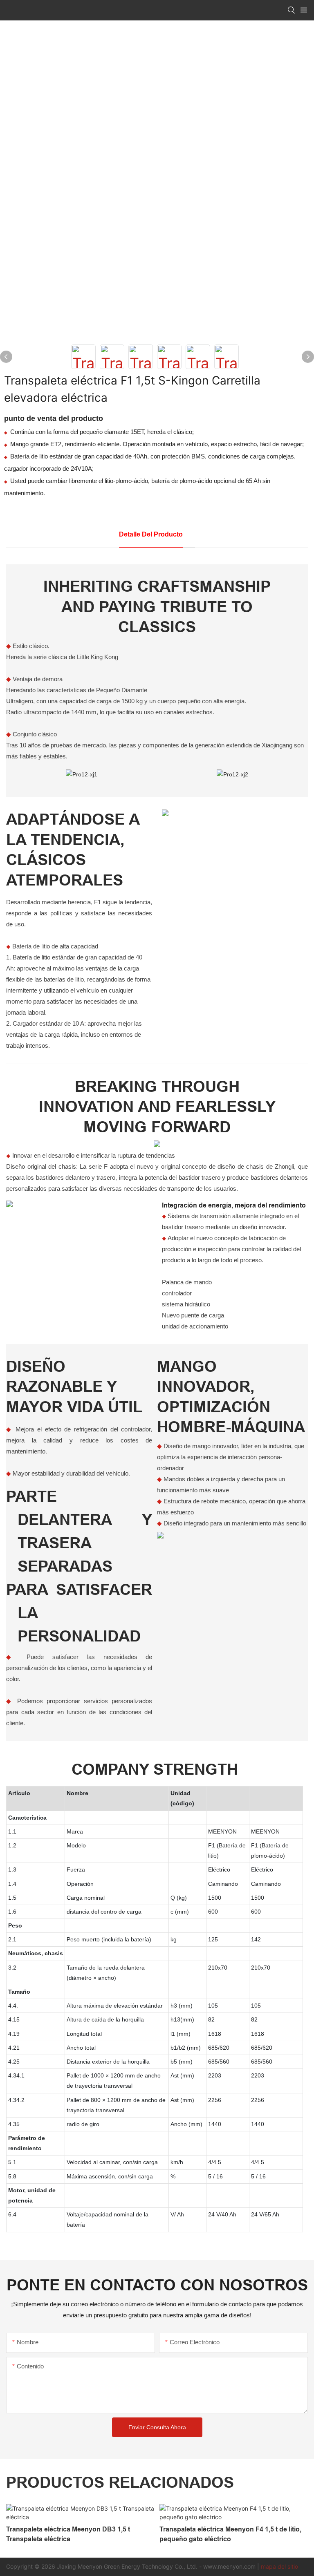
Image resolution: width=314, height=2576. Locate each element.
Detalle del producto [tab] (151, 534)
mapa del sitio (279, 2566)
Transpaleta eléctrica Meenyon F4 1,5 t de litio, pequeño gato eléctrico (230, 2534)
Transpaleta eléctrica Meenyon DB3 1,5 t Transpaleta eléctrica (68, 2534)
